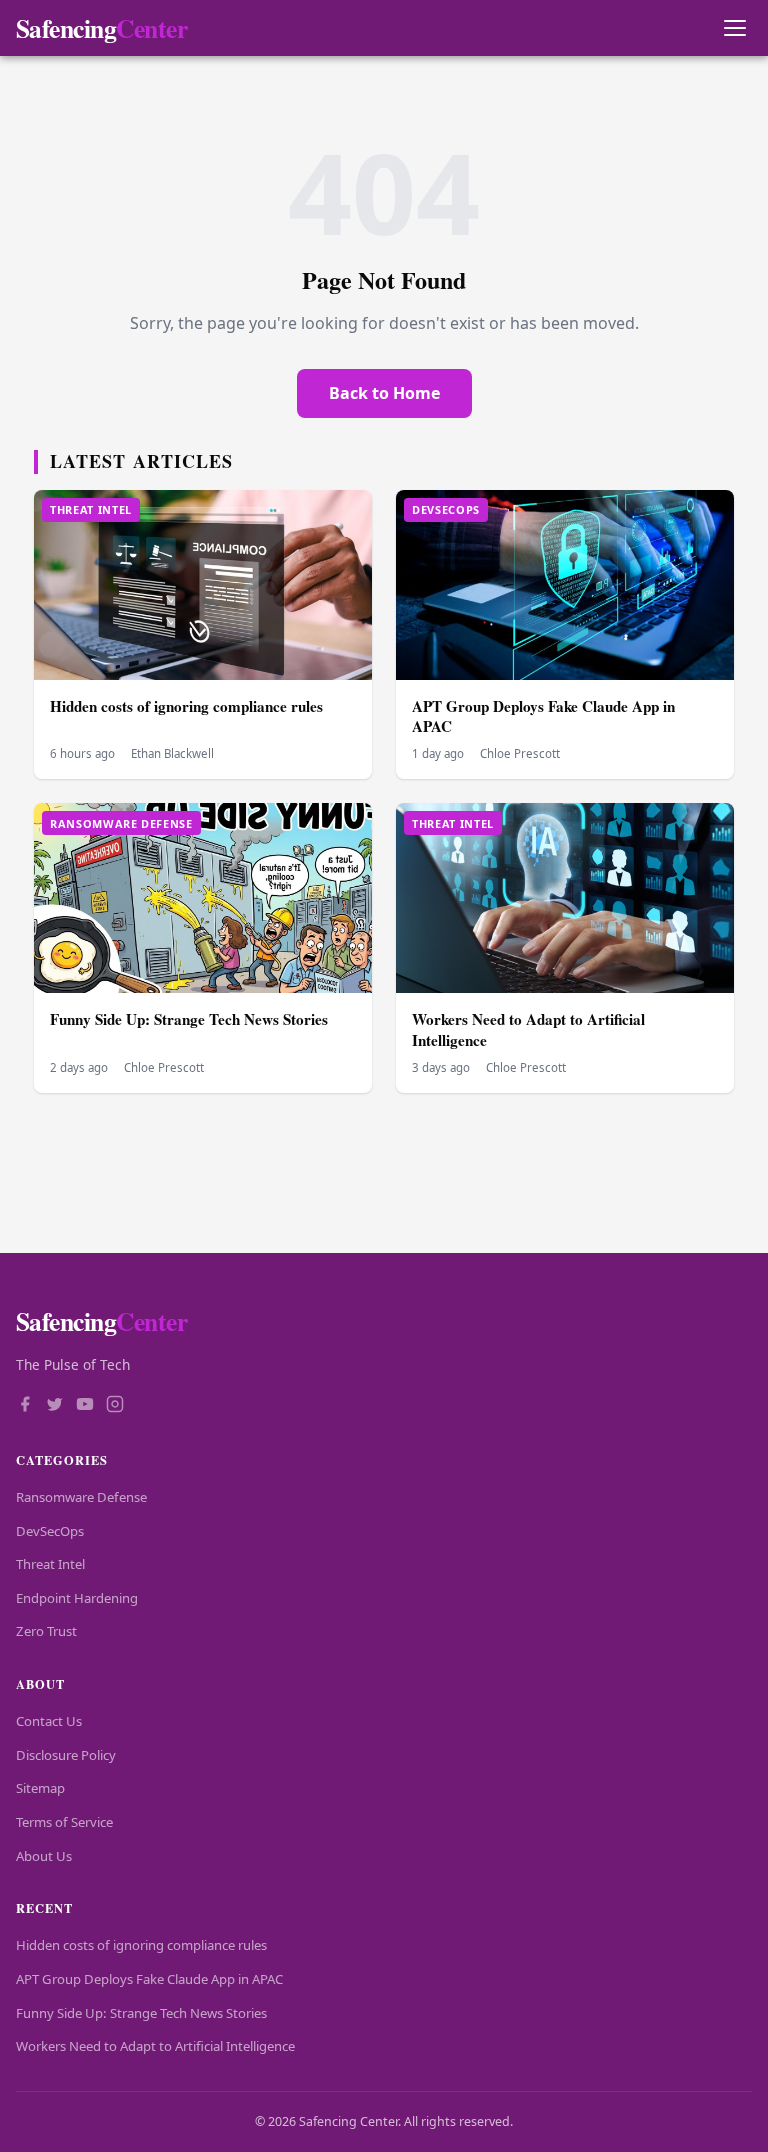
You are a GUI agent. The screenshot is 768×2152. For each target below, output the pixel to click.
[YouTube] (85, 1406)
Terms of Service (64, 1822)
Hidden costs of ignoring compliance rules (186, 706)
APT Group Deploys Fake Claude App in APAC (543, 716)
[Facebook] (25, 1406)
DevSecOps (50, 1531)
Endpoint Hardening (77, 1598)
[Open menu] (734, 28)
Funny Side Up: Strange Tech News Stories (189, 1019)
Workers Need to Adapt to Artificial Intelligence (528, 1029)
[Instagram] (115, 1406)
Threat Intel (50, 1564)
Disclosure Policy (66, 1755)
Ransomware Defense (81, 1497)
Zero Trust (46, 1631)
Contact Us (49, 1721)
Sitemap (40, 1788)
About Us (44, 1856)
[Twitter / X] (55, 1406)
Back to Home (384, 393)
